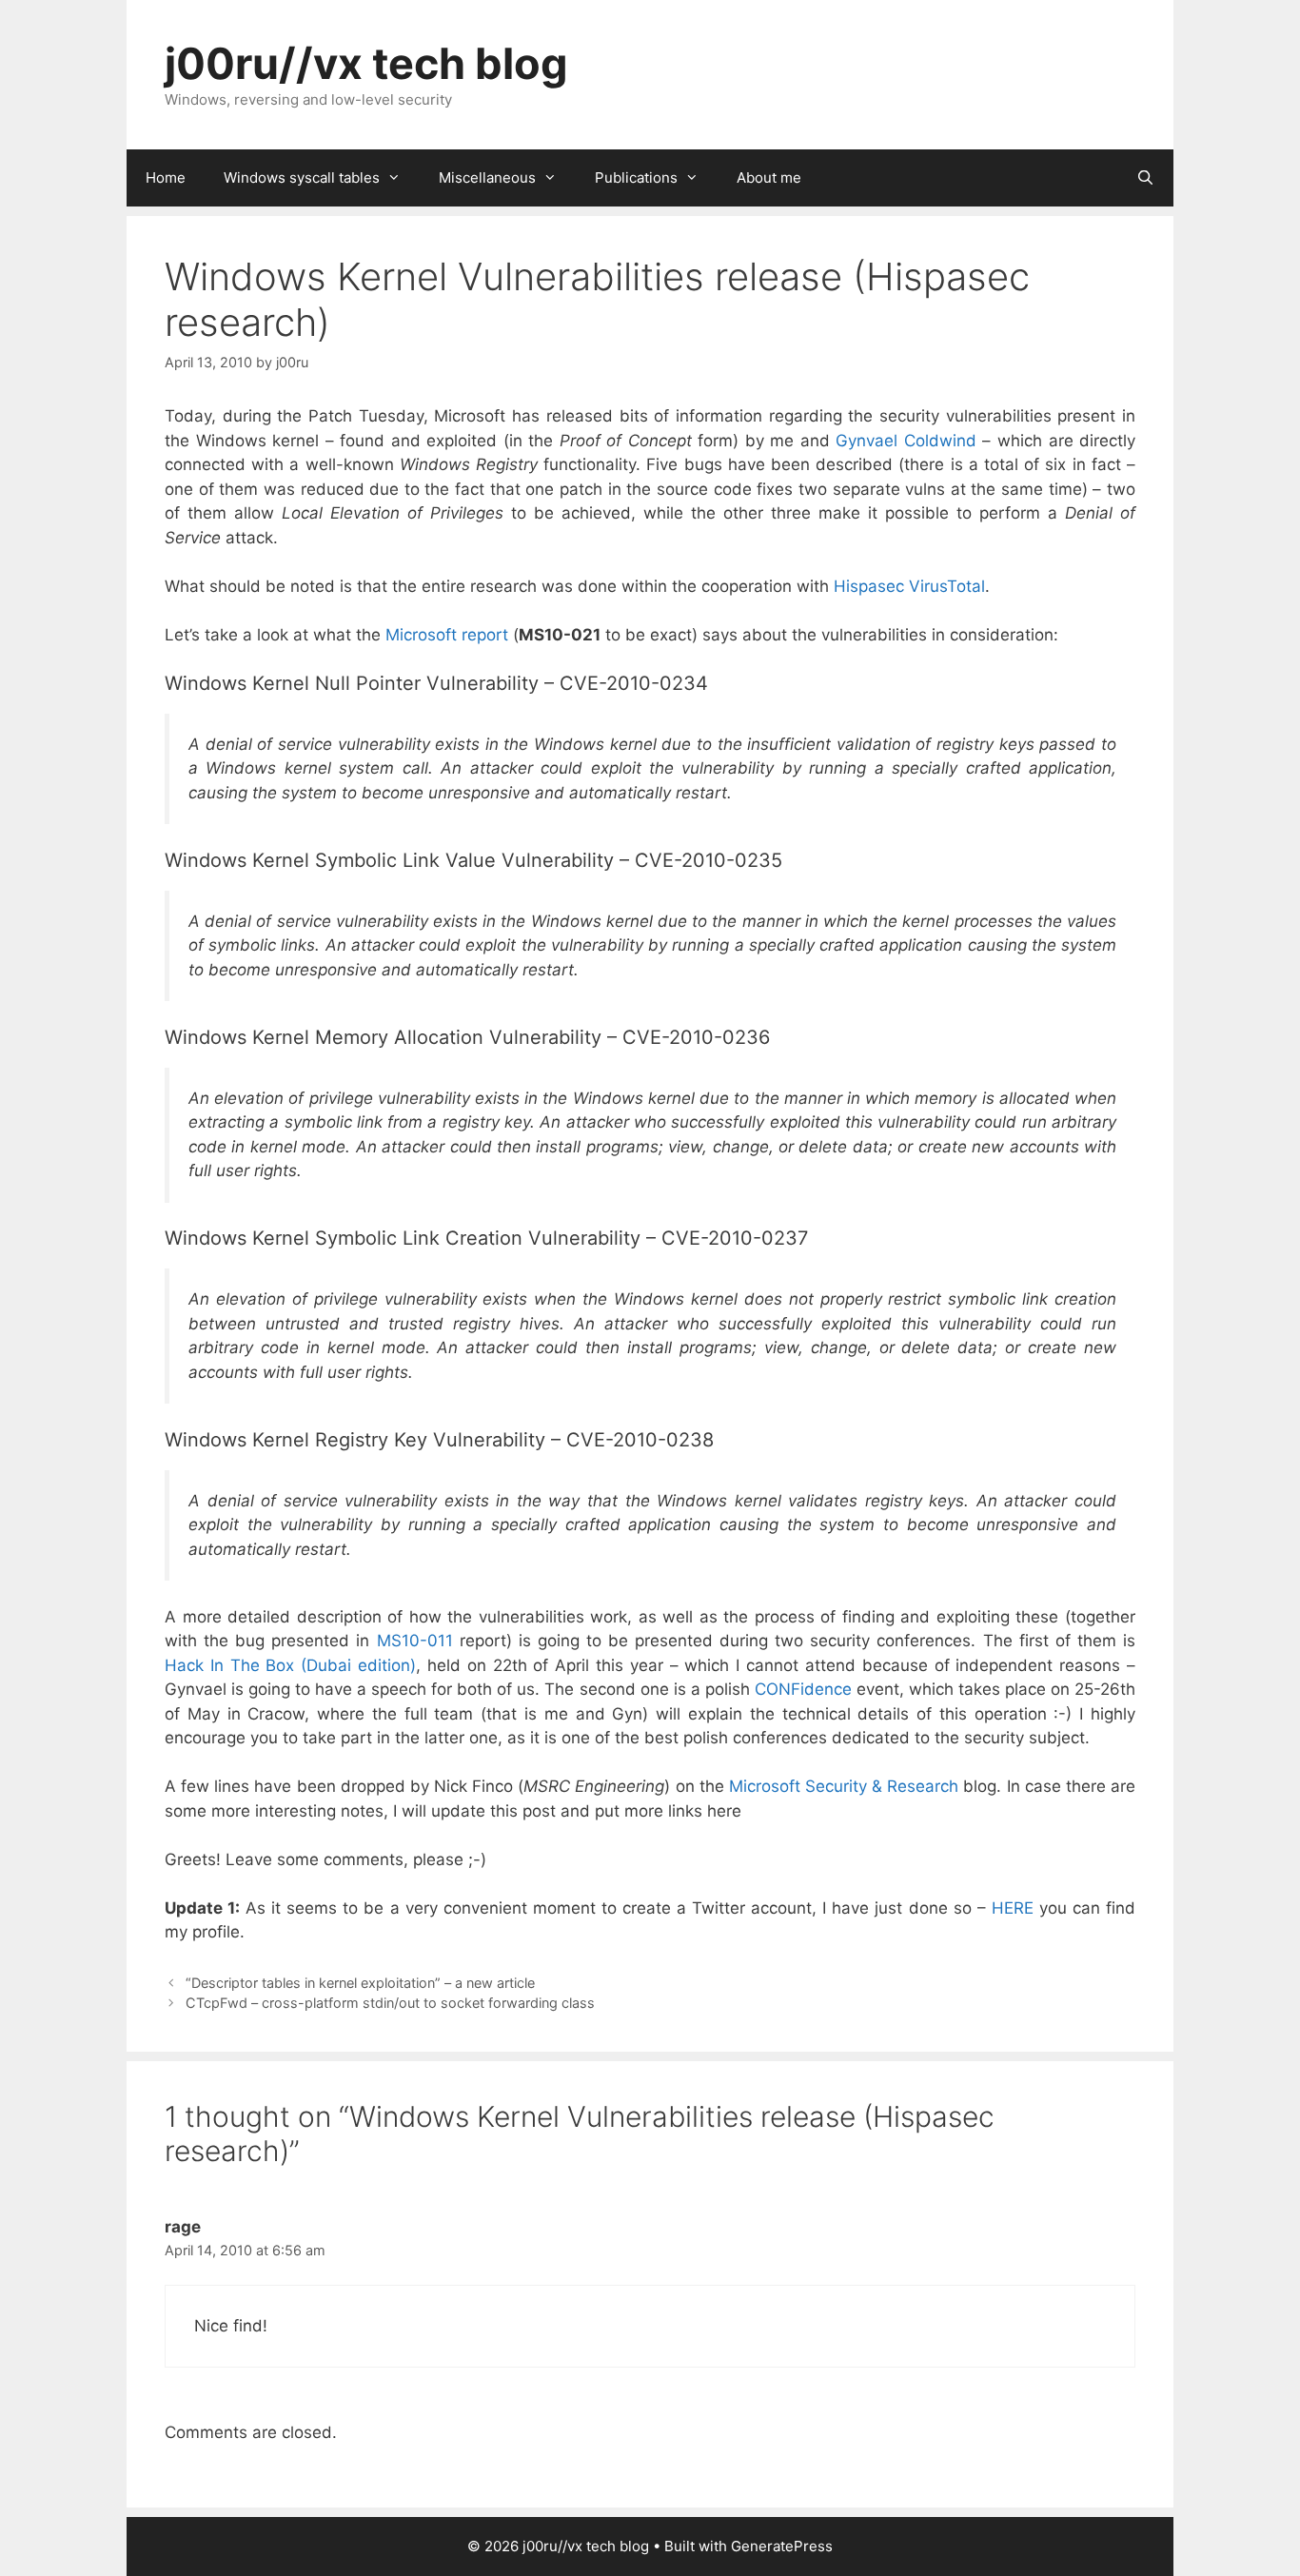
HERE (1013, 1908)
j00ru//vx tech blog (366, 63)
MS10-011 (415, 1641)
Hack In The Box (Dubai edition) (290, 1665)
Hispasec (869, 586)
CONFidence (803, 1689)
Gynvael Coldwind (906, 441)
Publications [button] (636, 177)
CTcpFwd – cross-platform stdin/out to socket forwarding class (390, 2003)
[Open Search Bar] (1145, 178)
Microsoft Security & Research (844, 1786)
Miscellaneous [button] (487, 177)
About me (769, 177)
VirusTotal (947, 586)
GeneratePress (782, 2546)
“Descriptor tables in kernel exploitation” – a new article (360, 1983)
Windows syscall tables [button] (302, 177)
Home (166, 177)
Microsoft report (447, 635)
